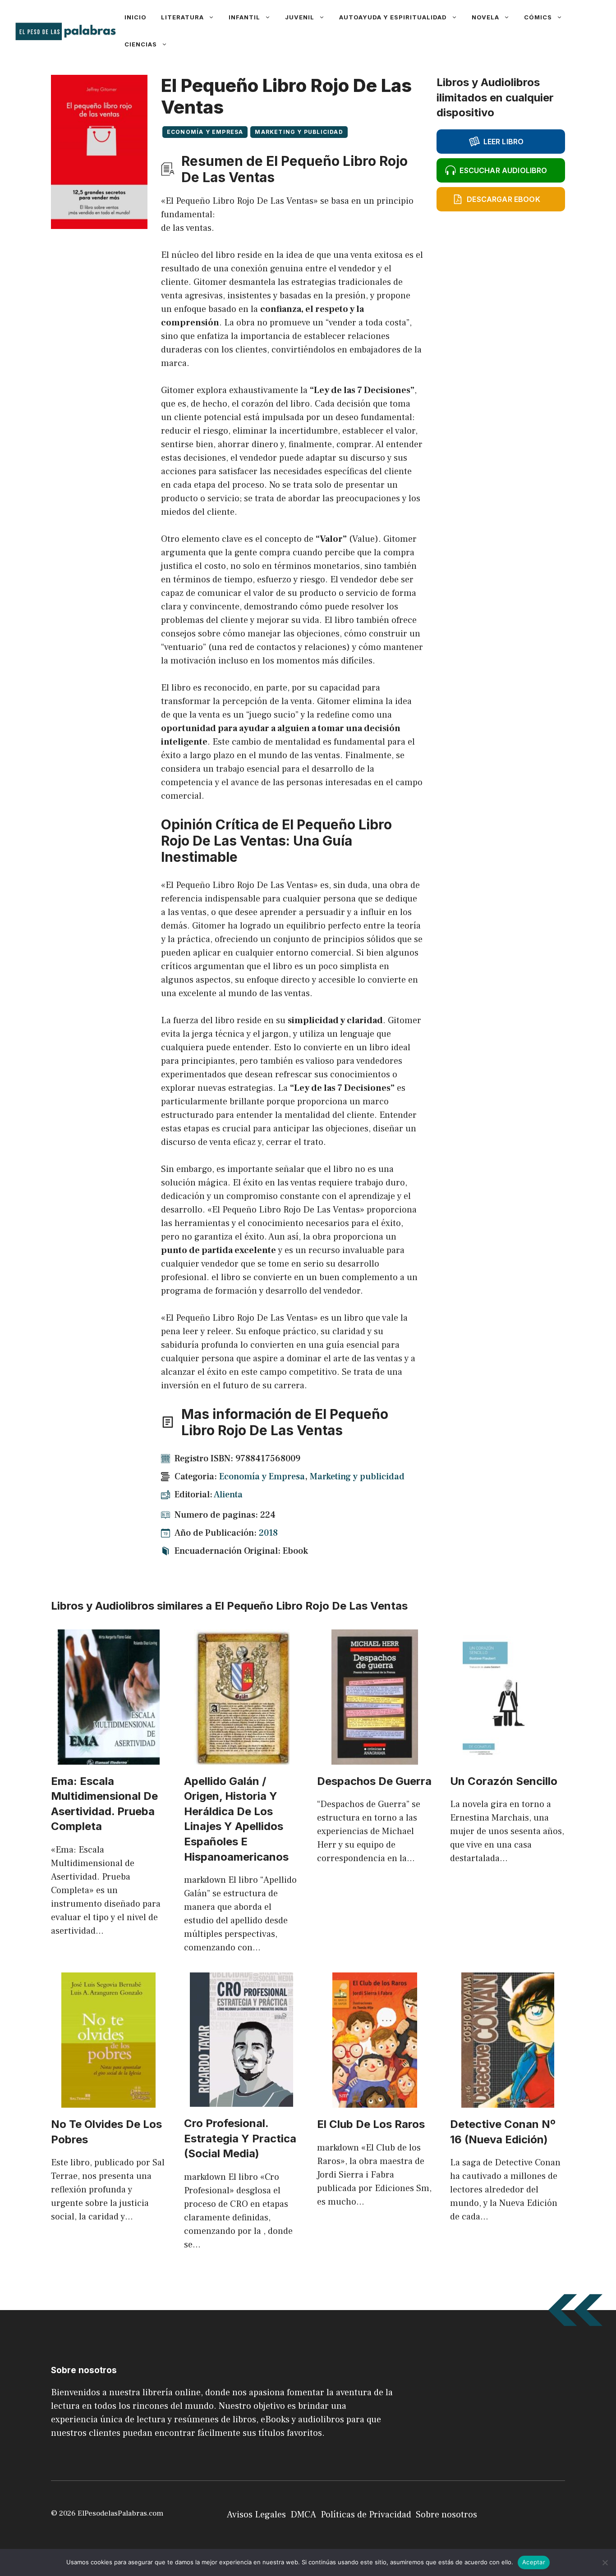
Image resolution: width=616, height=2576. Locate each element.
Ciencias (141, 44)
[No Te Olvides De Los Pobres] (108, 2101)
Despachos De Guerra (374, 1781)
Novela (485, 17)
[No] (605, 2562)
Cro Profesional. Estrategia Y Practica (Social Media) (240, 2138)
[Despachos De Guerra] (375, 1758)
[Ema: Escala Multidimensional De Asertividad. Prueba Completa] (109, 1758)
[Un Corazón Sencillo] (508, 1758)
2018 (268, 1533)
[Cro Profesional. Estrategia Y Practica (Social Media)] (241, 2100)
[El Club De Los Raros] (375, 2101)
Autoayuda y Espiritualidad (393, 17)
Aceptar (534, 2562)
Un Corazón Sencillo (504, 1781)
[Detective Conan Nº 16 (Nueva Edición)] (508, 2101)
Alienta (228, 1495)
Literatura (182, 17)
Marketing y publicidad (299, 132)
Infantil (244, 17)
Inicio (136, 17)
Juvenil (300, 17)
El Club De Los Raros (371, 2124)
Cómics (538, 17)
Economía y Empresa (205, 132)
